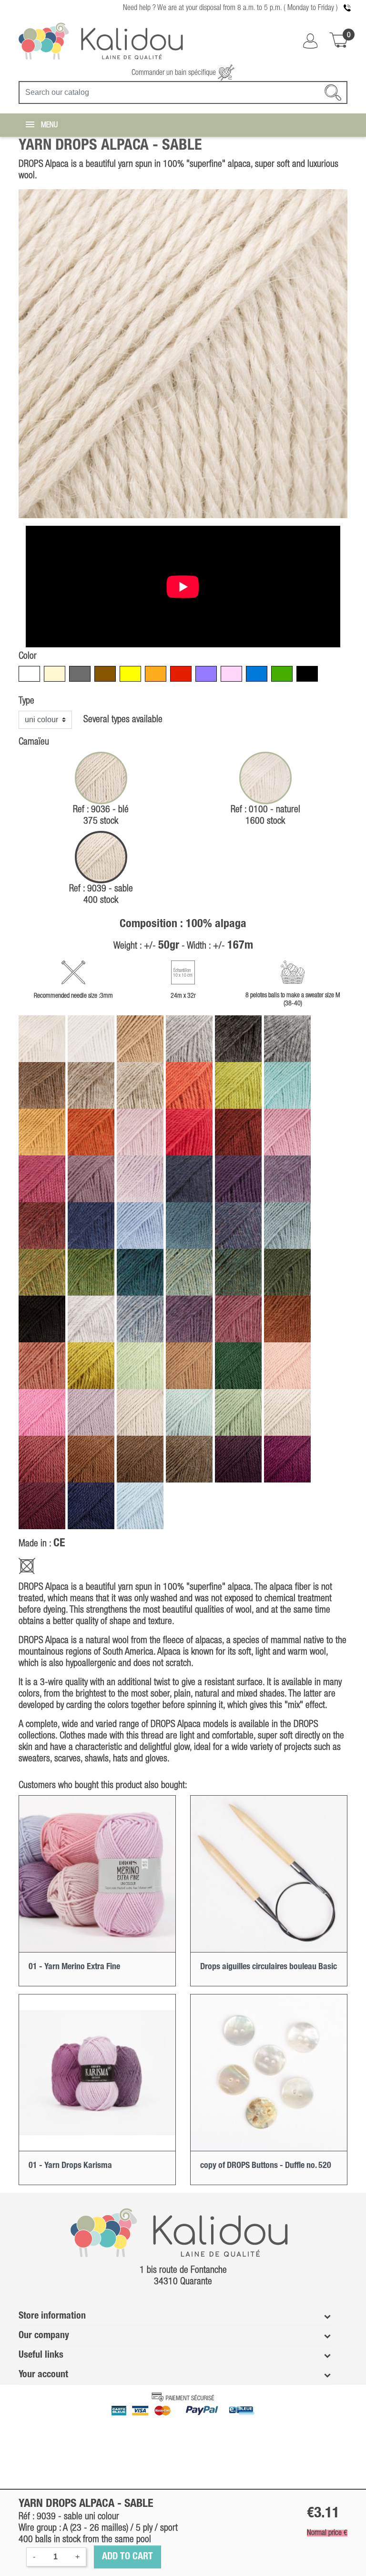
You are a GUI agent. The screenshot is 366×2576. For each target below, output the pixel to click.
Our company (44, 2336)
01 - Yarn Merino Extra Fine (74, 1967)
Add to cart (127, 2557)
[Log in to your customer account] (310, 41)
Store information (52, 2316)
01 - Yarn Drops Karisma (70, 2166)
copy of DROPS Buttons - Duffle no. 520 (266, 2166)
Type (26, 701)
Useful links (41, 2355)
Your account (43, 2375)
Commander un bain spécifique (175, 73)
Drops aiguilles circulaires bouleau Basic (269, 1967)
